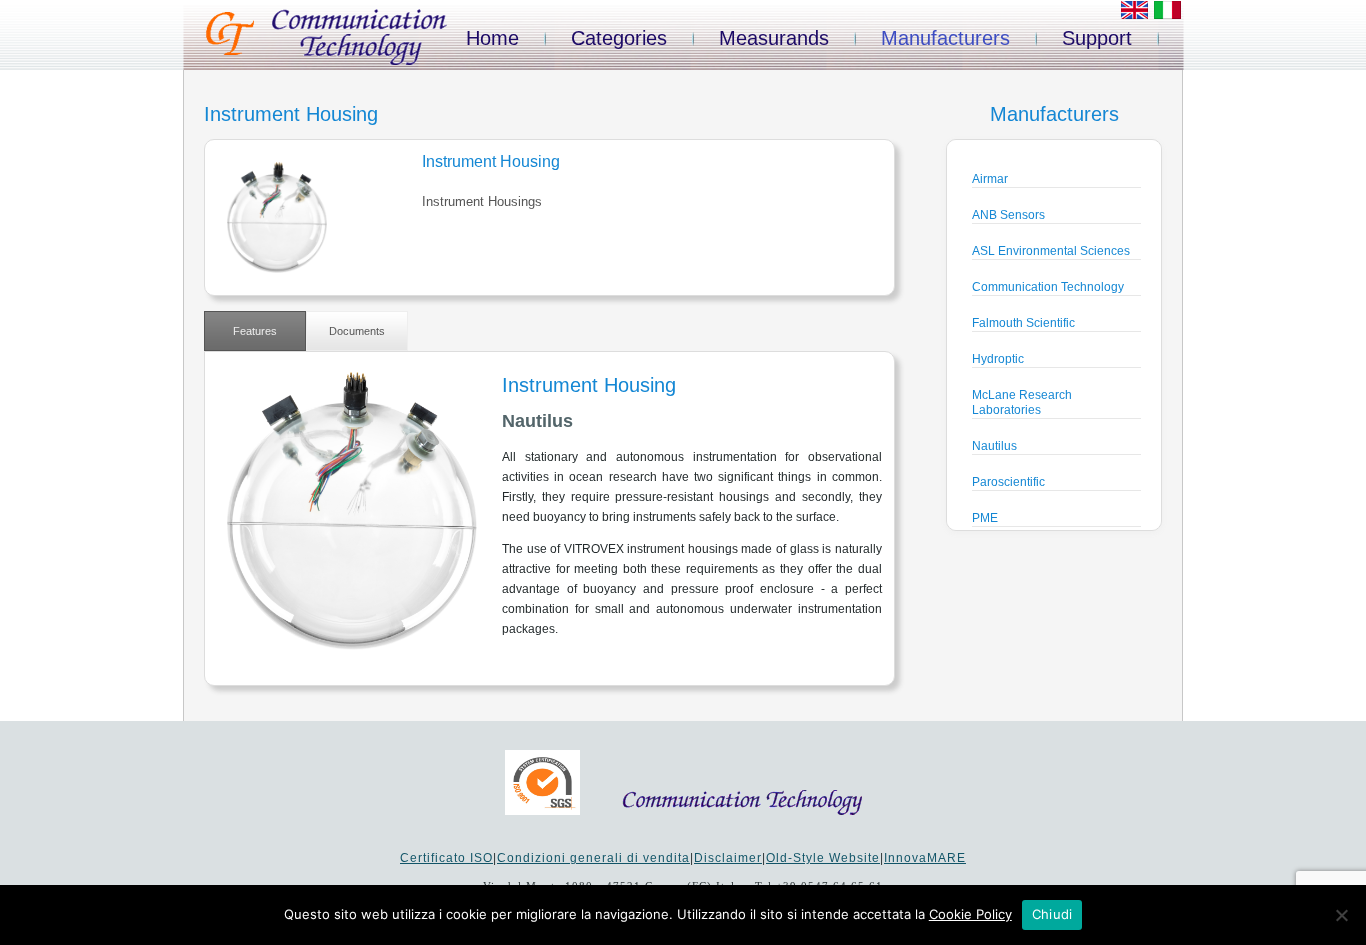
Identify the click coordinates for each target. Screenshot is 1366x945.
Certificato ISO (446, 858)
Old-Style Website (823, 858)
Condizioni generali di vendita (593, 858)
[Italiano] (1167, 15)
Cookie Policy (970, 914)
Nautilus (994, 446)
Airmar (990, 179)
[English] (1134, 15)
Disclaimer (728, 858)
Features (255, 331)
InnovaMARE (925, 858)
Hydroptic (998, 359)
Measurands (774, 38)
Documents (357, 331)
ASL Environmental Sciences (1051, 251)
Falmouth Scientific (1023, 323)
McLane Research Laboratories (1022, 402)
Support (1097, 38)
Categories (619, 38)
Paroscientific (1008, 482)
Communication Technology (1048, 287)
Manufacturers (945, 38)
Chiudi (1052, 914)
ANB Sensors (1008, 215)
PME (985, 518)
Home (492, 38)
